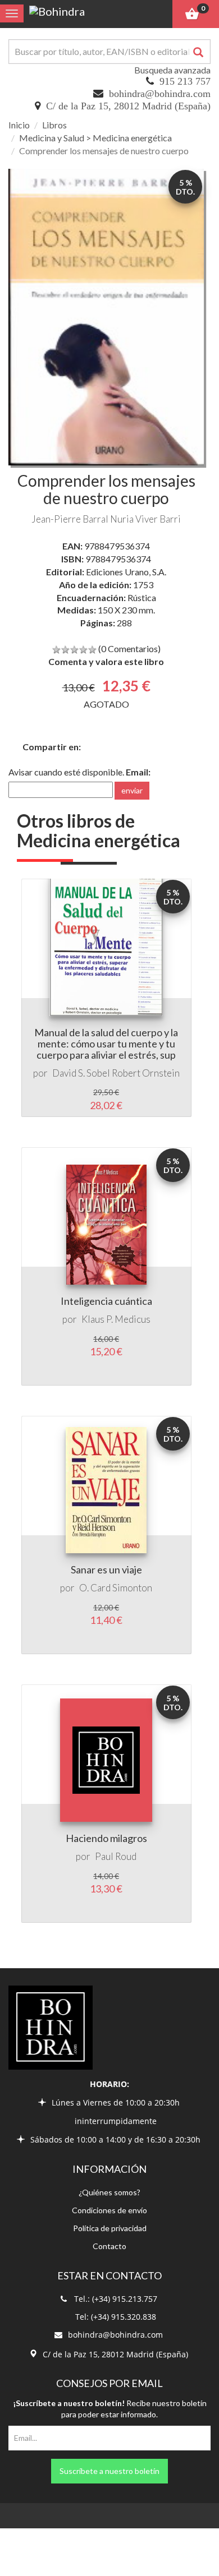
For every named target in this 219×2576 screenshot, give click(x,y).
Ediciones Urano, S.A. (126, 572)
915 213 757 (185, 81)
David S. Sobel (81, 1073)
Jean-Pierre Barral (70, 519)
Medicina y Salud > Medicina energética (95, 138)
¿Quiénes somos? (109, 2192)
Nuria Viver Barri (145, 519)
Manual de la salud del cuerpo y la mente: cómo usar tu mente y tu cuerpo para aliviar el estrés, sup (106, 1044)
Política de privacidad (110, 2228)
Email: (138, 772)
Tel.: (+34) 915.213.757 (116, 2299)
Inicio (19, 125)
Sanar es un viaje (106, 1569)
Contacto (109, 2246)
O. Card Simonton (116, 1588)
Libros (54, 125)
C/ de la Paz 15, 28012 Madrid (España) (128, 106)
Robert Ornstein (146, 1073)
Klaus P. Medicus (116, 1319)
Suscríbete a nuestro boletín (109, 2471)
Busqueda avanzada (172, 70)
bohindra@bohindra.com (160, 94)
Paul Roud (116, 1856)
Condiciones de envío (109, 2210)
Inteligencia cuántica (106, 1301)
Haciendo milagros (106, 1838)
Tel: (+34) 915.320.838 (116, 2317)
